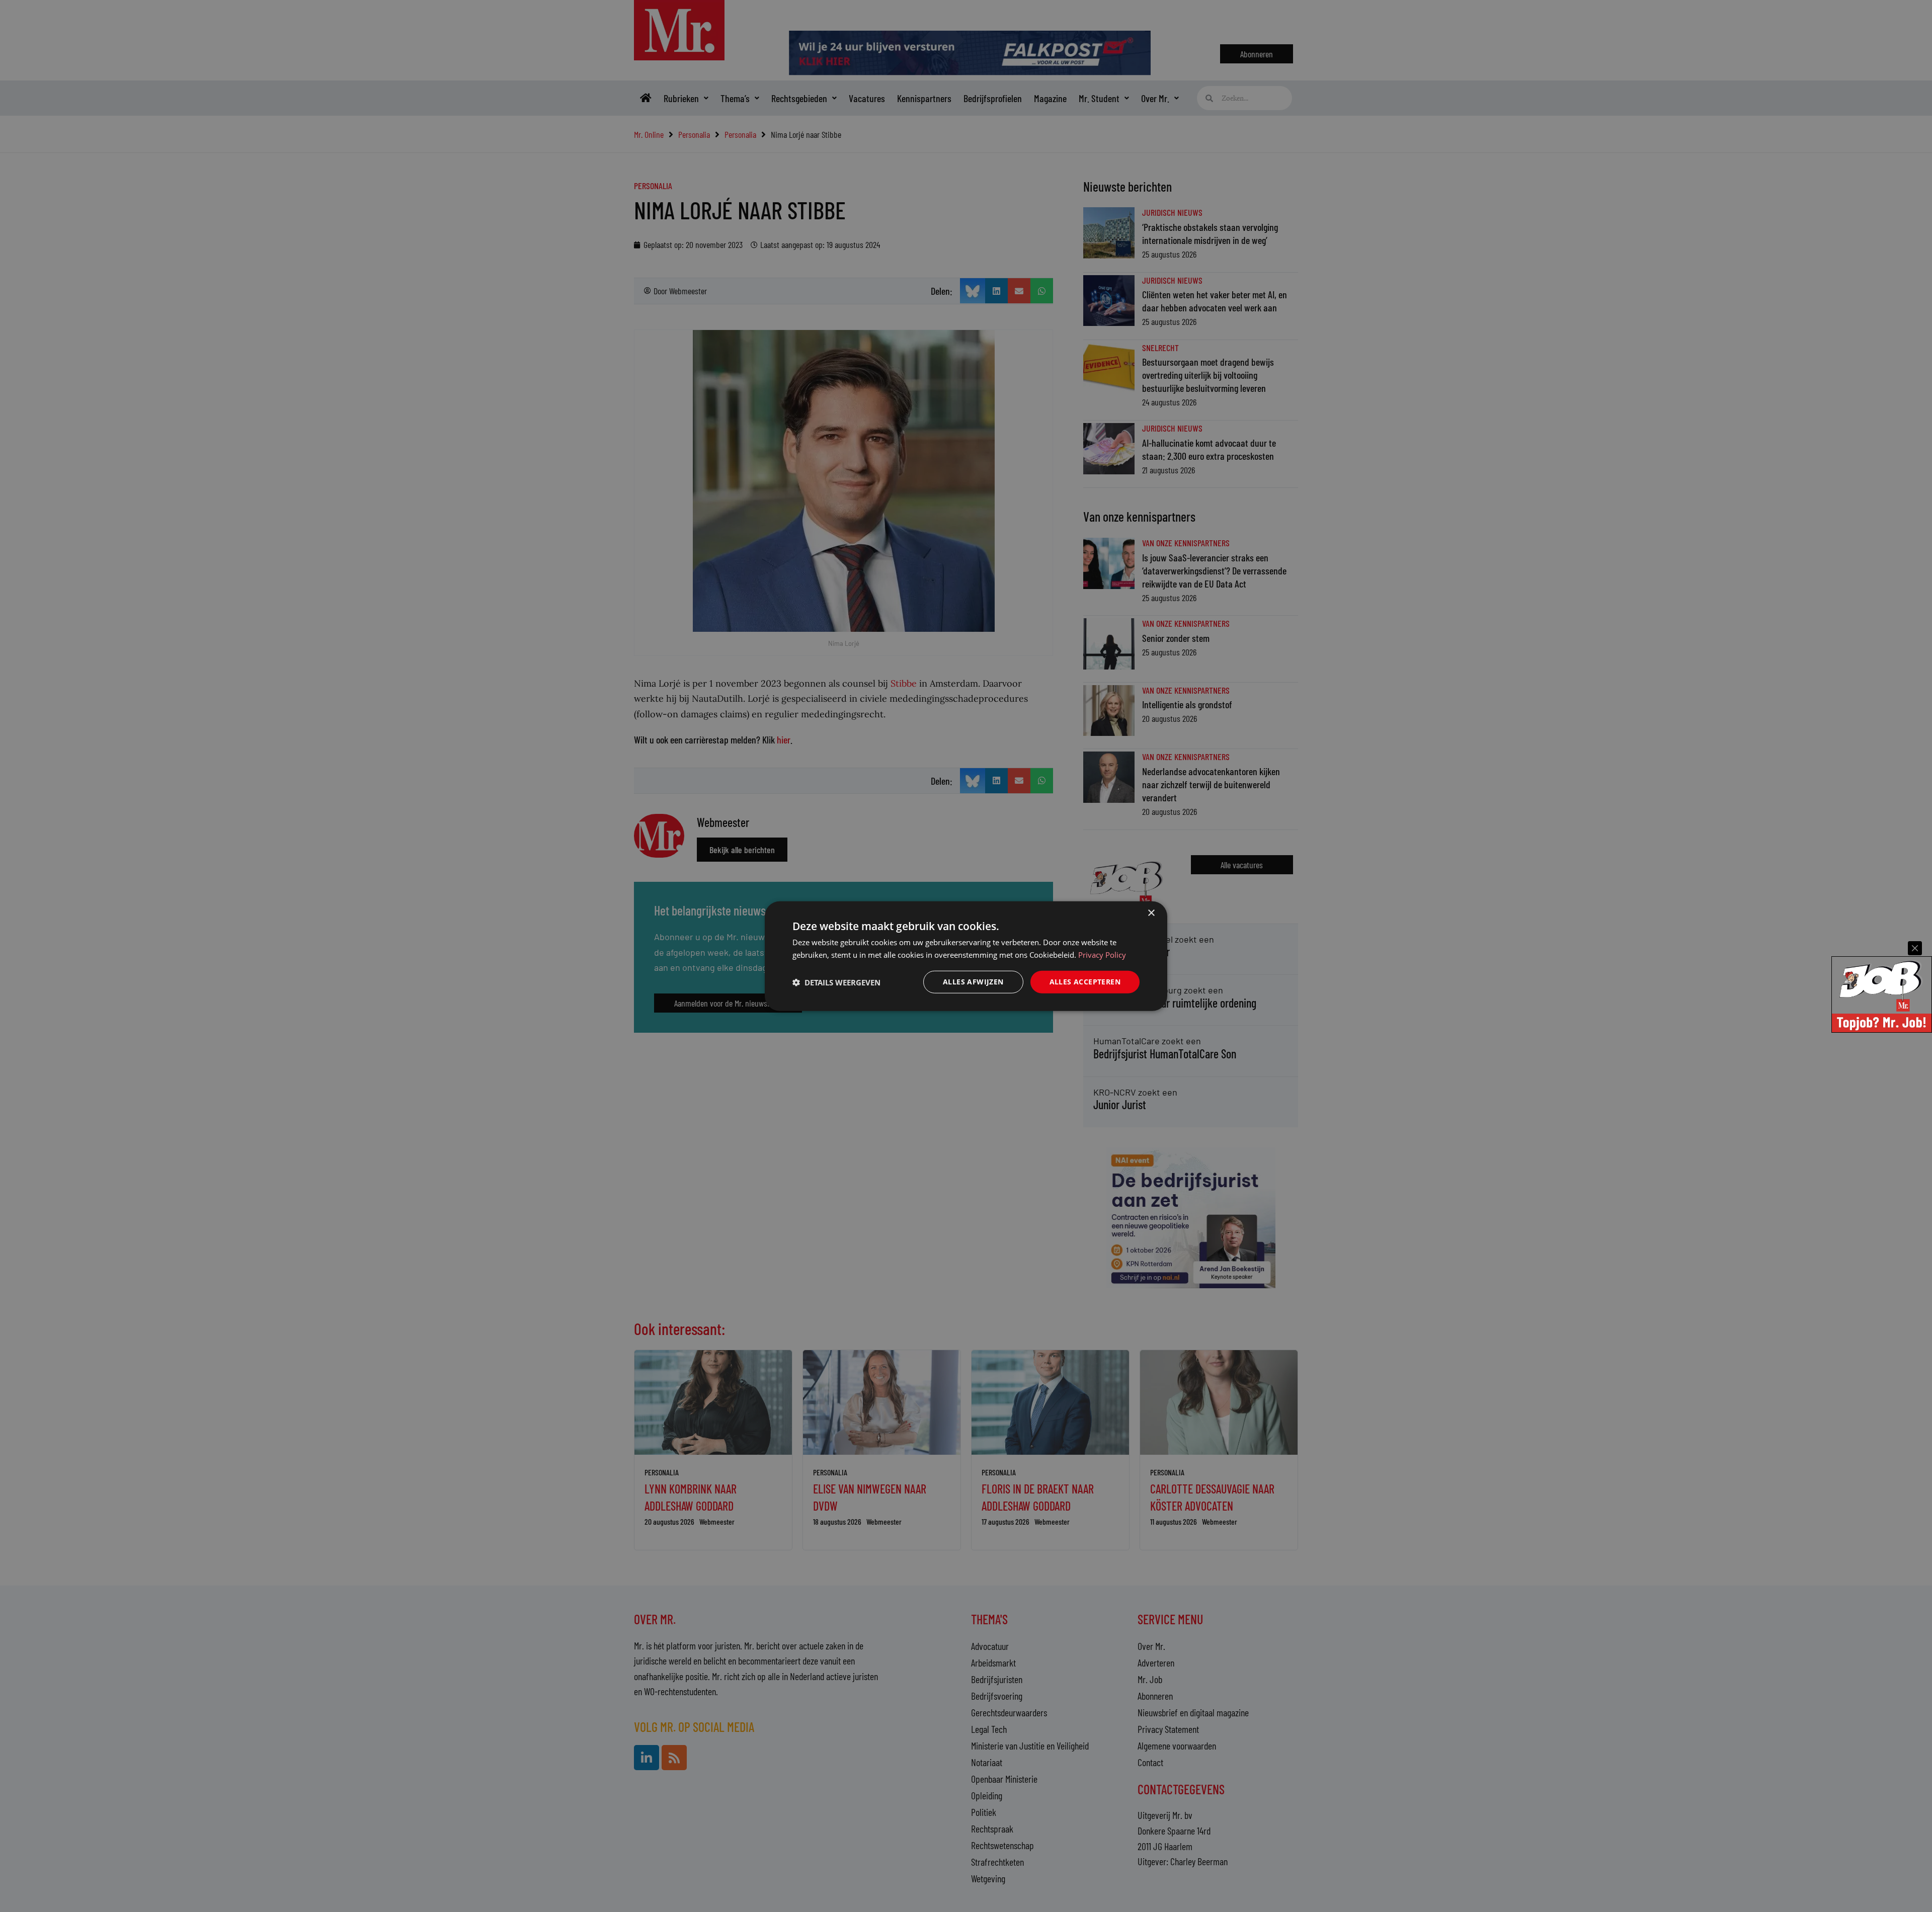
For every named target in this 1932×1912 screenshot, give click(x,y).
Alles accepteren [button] (1085, 982)
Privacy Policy (1102, 954)
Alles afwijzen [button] (973, 982)
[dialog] (966, 956)
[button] (836, 982)
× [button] (1151, 913)
